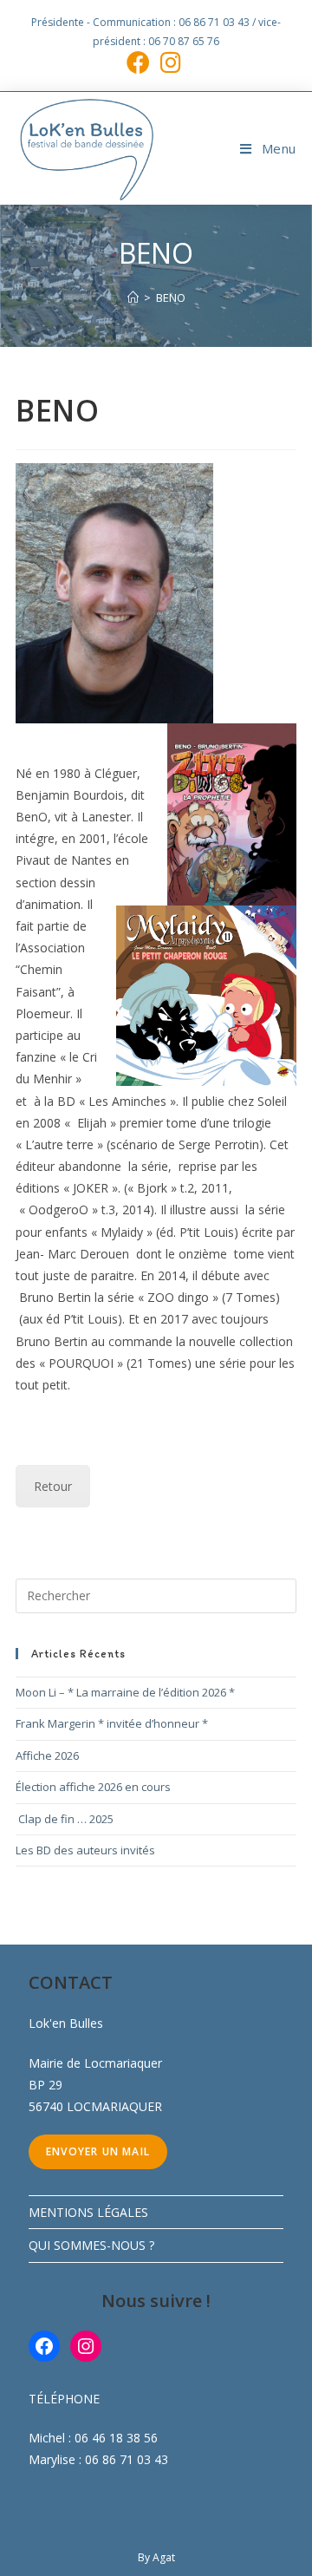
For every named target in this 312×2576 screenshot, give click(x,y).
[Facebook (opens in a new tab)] (141, 62)
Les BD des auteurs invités (85, 1850)
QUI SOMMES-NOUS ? (91, 2245)
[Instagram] (86, 2346)
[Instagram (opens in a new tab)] (171, 62)
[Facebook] (44, 2346)
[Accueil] (133, 297)
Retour (53, 1486)
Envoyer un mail (98, 2151)
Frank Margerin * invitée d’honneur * (112, 1723)
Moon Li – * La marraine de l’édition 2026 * (125, 1692)
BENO (171, 297)
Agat (164, 2557)
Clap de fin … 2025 (65, 1819)
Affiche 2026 (47, 1755)
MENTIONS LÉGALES (88, 2212)
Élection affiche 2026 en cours (93, 1787)
